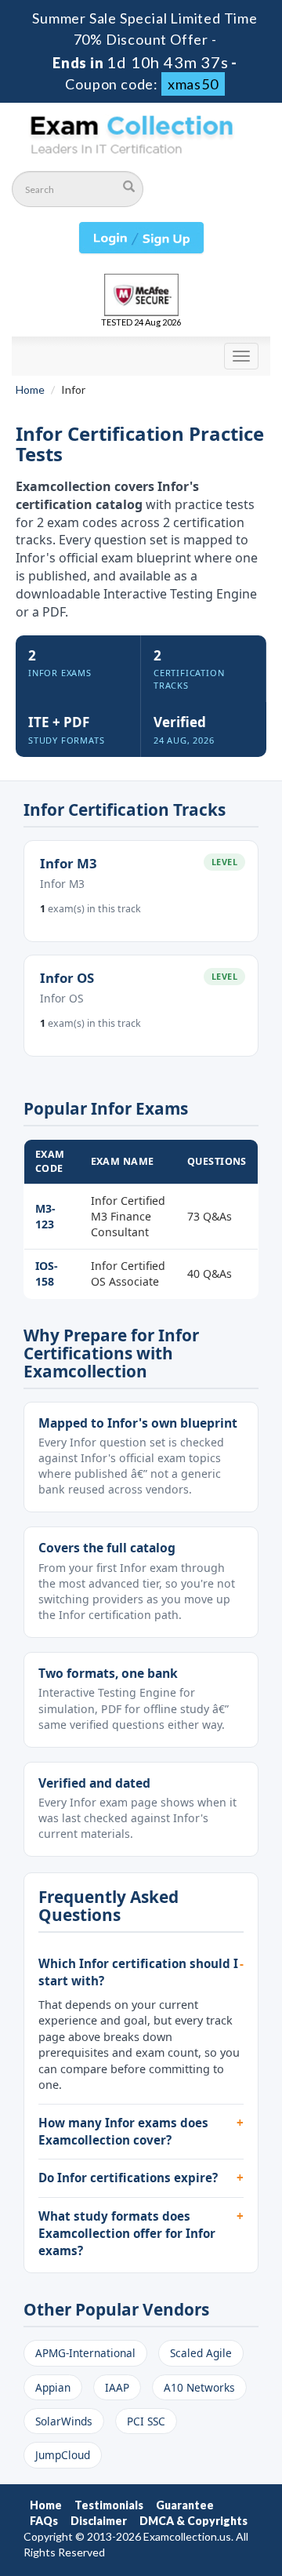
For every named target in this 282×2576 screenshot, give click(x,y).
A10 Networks (199, 2387)
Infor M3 (69, 863)
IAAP (117, 2387)
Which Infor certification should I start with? (138, 1972)
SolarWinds (64, 2421)
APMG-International (85, 2353)
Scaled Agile (201, 2353)
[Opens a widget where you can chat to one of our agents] (175, 2486)
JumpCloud (63, 2455)
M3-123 (45, 1216)
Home (30, 389)
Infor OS (67, 978)
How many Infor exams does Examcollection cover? (123, 2131)
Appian (53, 2387)
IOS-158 (47, 1273)
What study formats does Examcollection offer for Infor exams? (127, 2233)
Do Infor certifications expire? (128, 2178)
